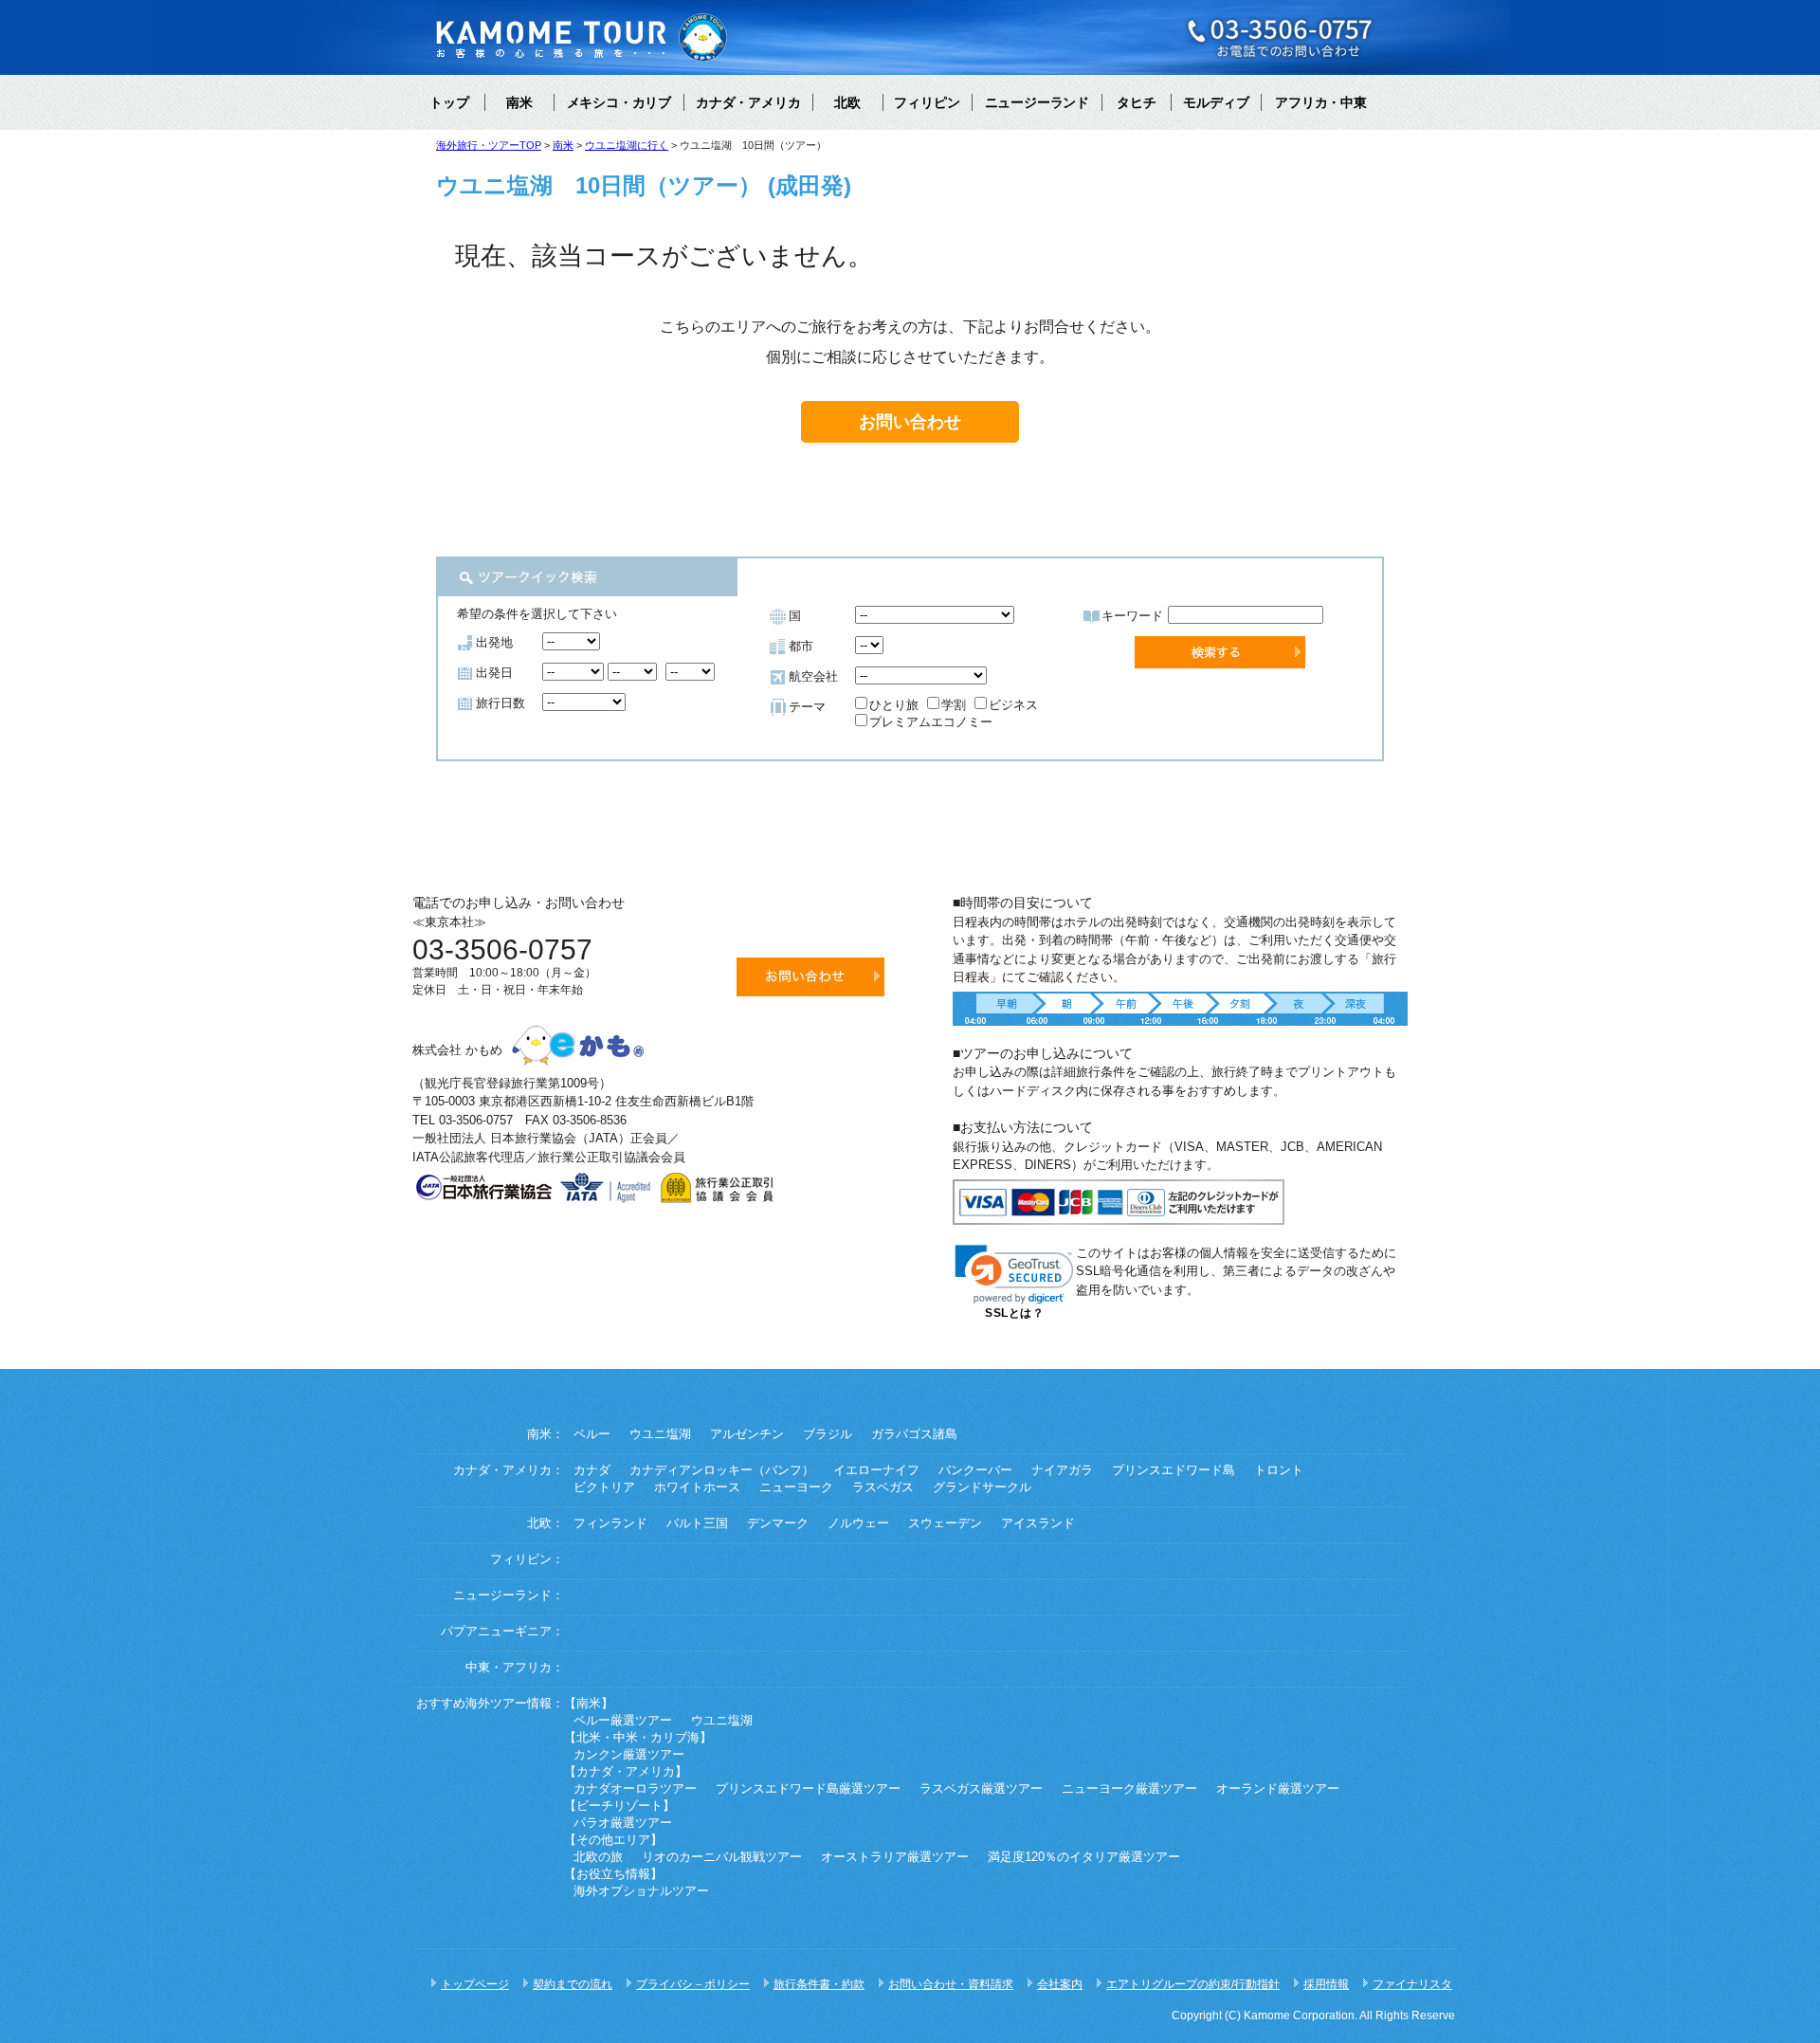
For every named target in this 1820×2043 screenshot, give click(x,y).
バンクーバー (975, 1470)
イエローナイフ (876, 1470)
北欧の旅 (598, 1857)
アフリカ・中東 (1320, 102)
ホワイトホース (697, 1487)
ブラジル (828, 1434)
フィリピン (927, 102)
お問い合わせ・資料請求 (951, 1984)
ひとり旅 (894, 705)
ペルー (592, 1434)
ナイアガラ (1062, 1470)
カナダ (592, 1470)
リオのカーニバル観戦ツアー (722, 1857)
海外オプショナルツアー (641, 1891)
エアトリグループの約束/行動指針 (1193, 1984)
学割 (954, 705)
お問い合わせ (910, 422)
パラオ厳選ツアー (623, 1823)
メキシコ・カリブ (619, 102)
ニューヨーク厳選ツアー (1129, 1789)
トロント (1279, 1470)
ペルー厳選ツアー (623, 1721)
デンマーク (778, 1523)
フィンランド (610, 1523)
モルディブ (1216, 102)
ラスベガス (883, 1487)
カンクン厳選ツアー (629, 1755)
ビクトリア (604, 1487)
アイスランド (1038, 1523)
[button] (1014, 1275)
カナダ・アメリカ (748, 102)
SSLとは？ (1014, 1313)
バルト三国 (697, 1523)
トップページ (475, 1984)
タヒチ (1137, 102)
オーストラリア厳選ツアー (895, 1857)
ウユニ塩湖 (660, 1434)
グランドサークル (982, 1487)
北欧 (847, 102)
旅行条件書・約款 (819, 1984)
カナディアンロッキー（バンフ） (722, 1470)
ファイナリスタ (1412, 1984)
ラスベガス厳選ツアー (981, 1789)
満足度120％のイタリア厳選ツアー (1084, 1857)
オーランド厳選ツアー (1278, 1789)
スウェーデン (945, 1523)
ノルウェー (858, 1523)
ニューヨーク (796, 1487)
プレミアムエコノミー (931, 722)
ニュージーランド (1037, 102)
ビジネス (1013, 705)
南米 (519, 102)
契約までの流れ (573, 1984)
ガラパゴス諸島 (914, 1434)
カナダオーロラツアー (635, 1789)
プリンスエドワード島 (1174, 1470)
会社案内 (1060, 1984)
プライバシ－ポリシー (693, 1984)
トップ (449, 102)
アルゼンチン (747, 1434)
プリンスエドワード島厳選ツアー (808, 1789)
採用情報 (1326, 1984)
